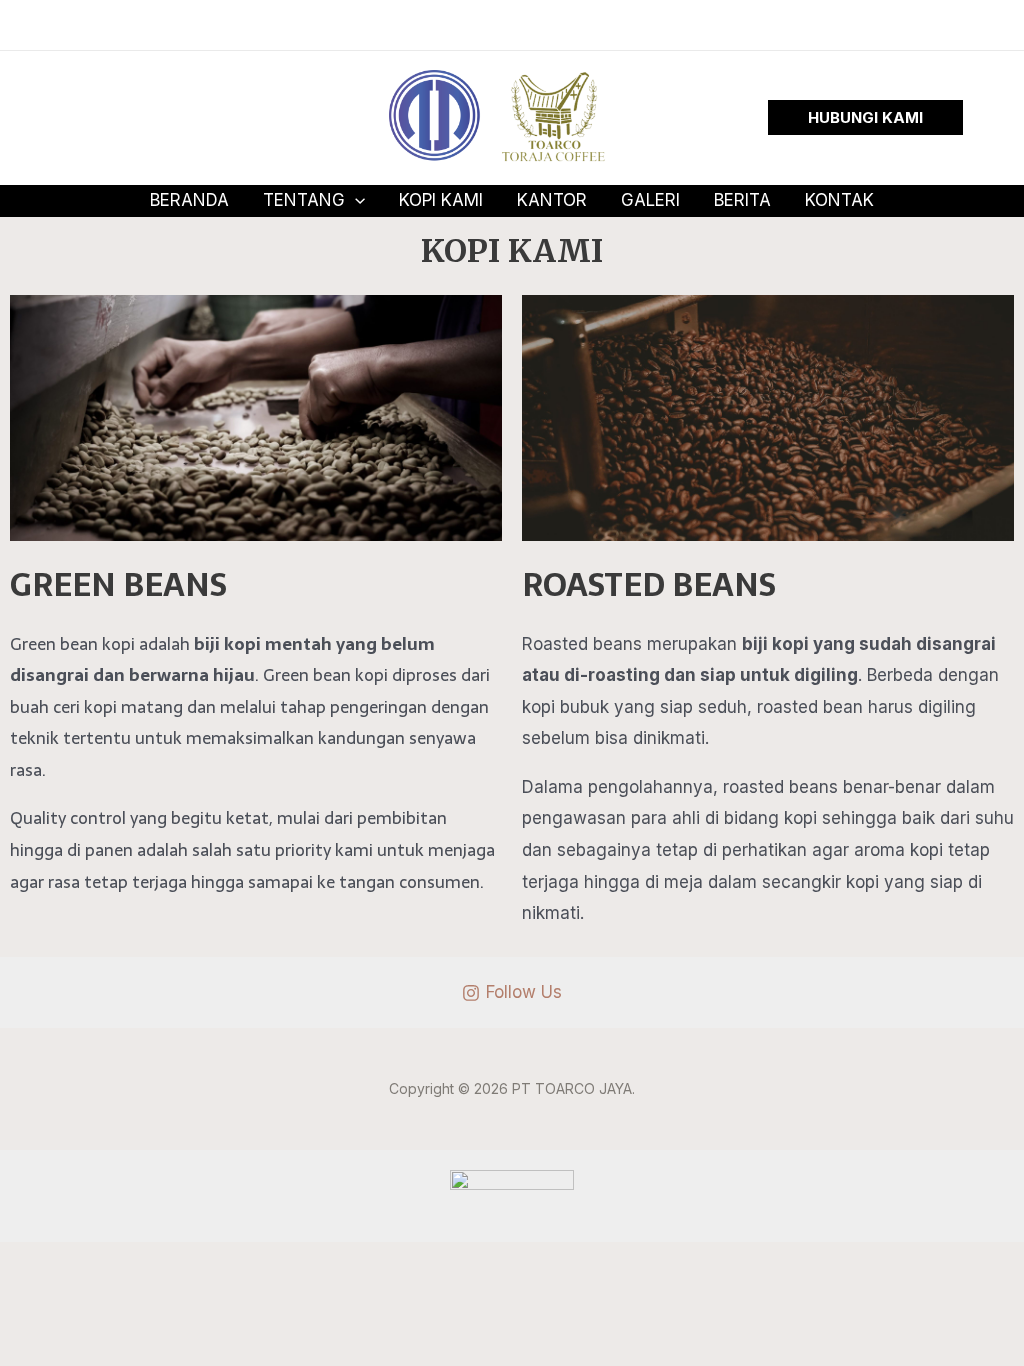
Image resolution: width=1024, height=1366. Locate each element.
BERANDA (189, 200)
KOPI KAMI (441, 200)
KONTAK (839, 200)
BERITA (742, 200)
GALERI (650, 200)
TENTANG (304, 200)
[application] (355, 200)
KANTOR (552, 200)
